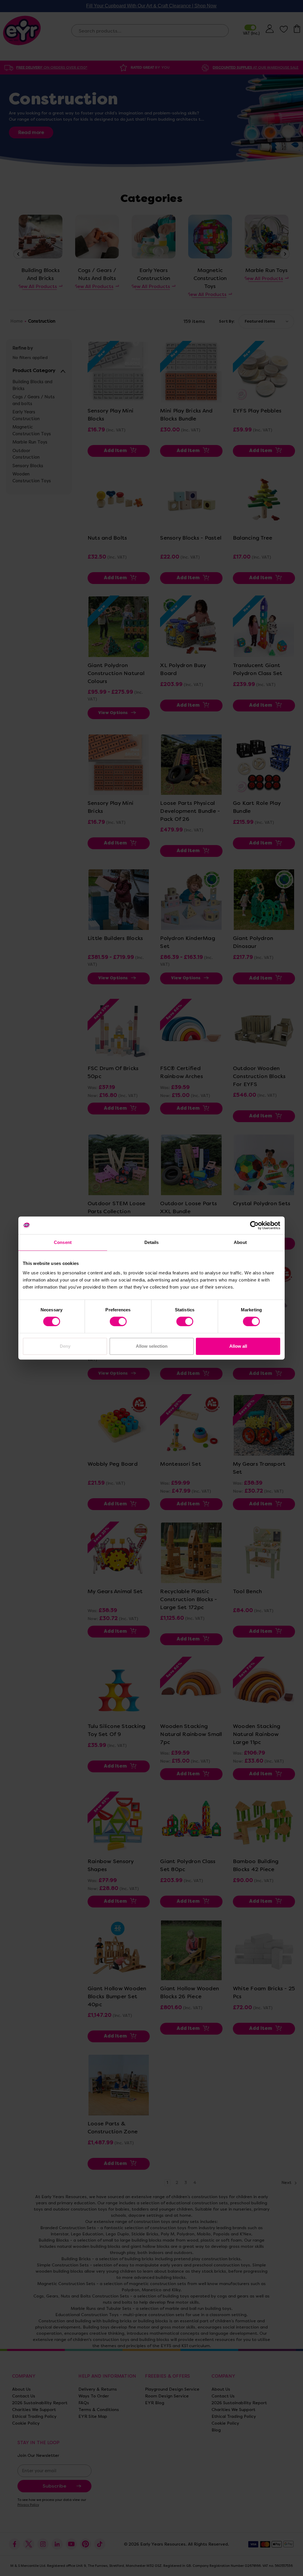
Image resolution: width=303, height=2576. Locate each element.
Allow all (238, 1346)
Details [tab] (152, 1242)
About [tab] (240, 1242)
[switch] (118, 1321)
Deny (65, 1346)
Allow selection (152, 1346)
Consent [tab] (63, 1242)
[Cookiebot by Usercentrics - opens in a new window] (254, 1225)
